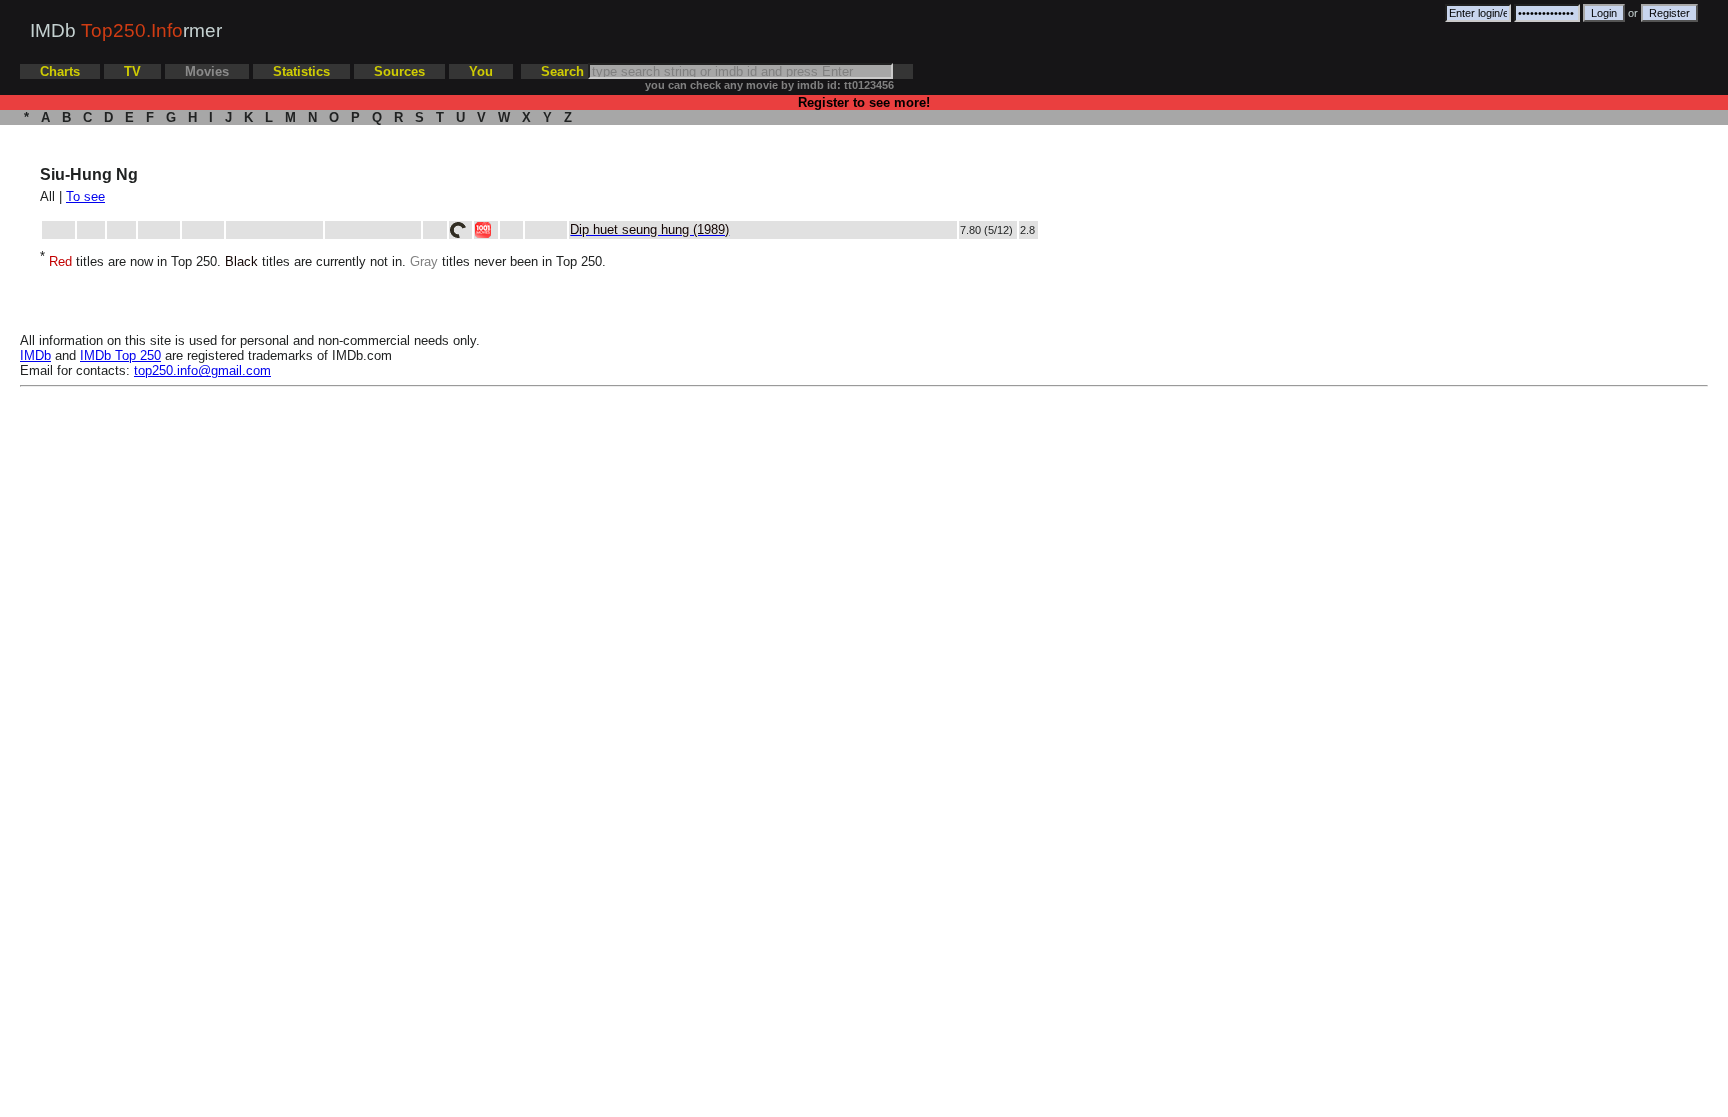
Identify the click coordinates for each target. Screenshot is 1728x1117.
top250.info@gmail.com (202, 370)
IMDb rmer (126, 30)
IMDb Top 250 (120, 355)
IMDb (35, 355)
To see (85, 196)
